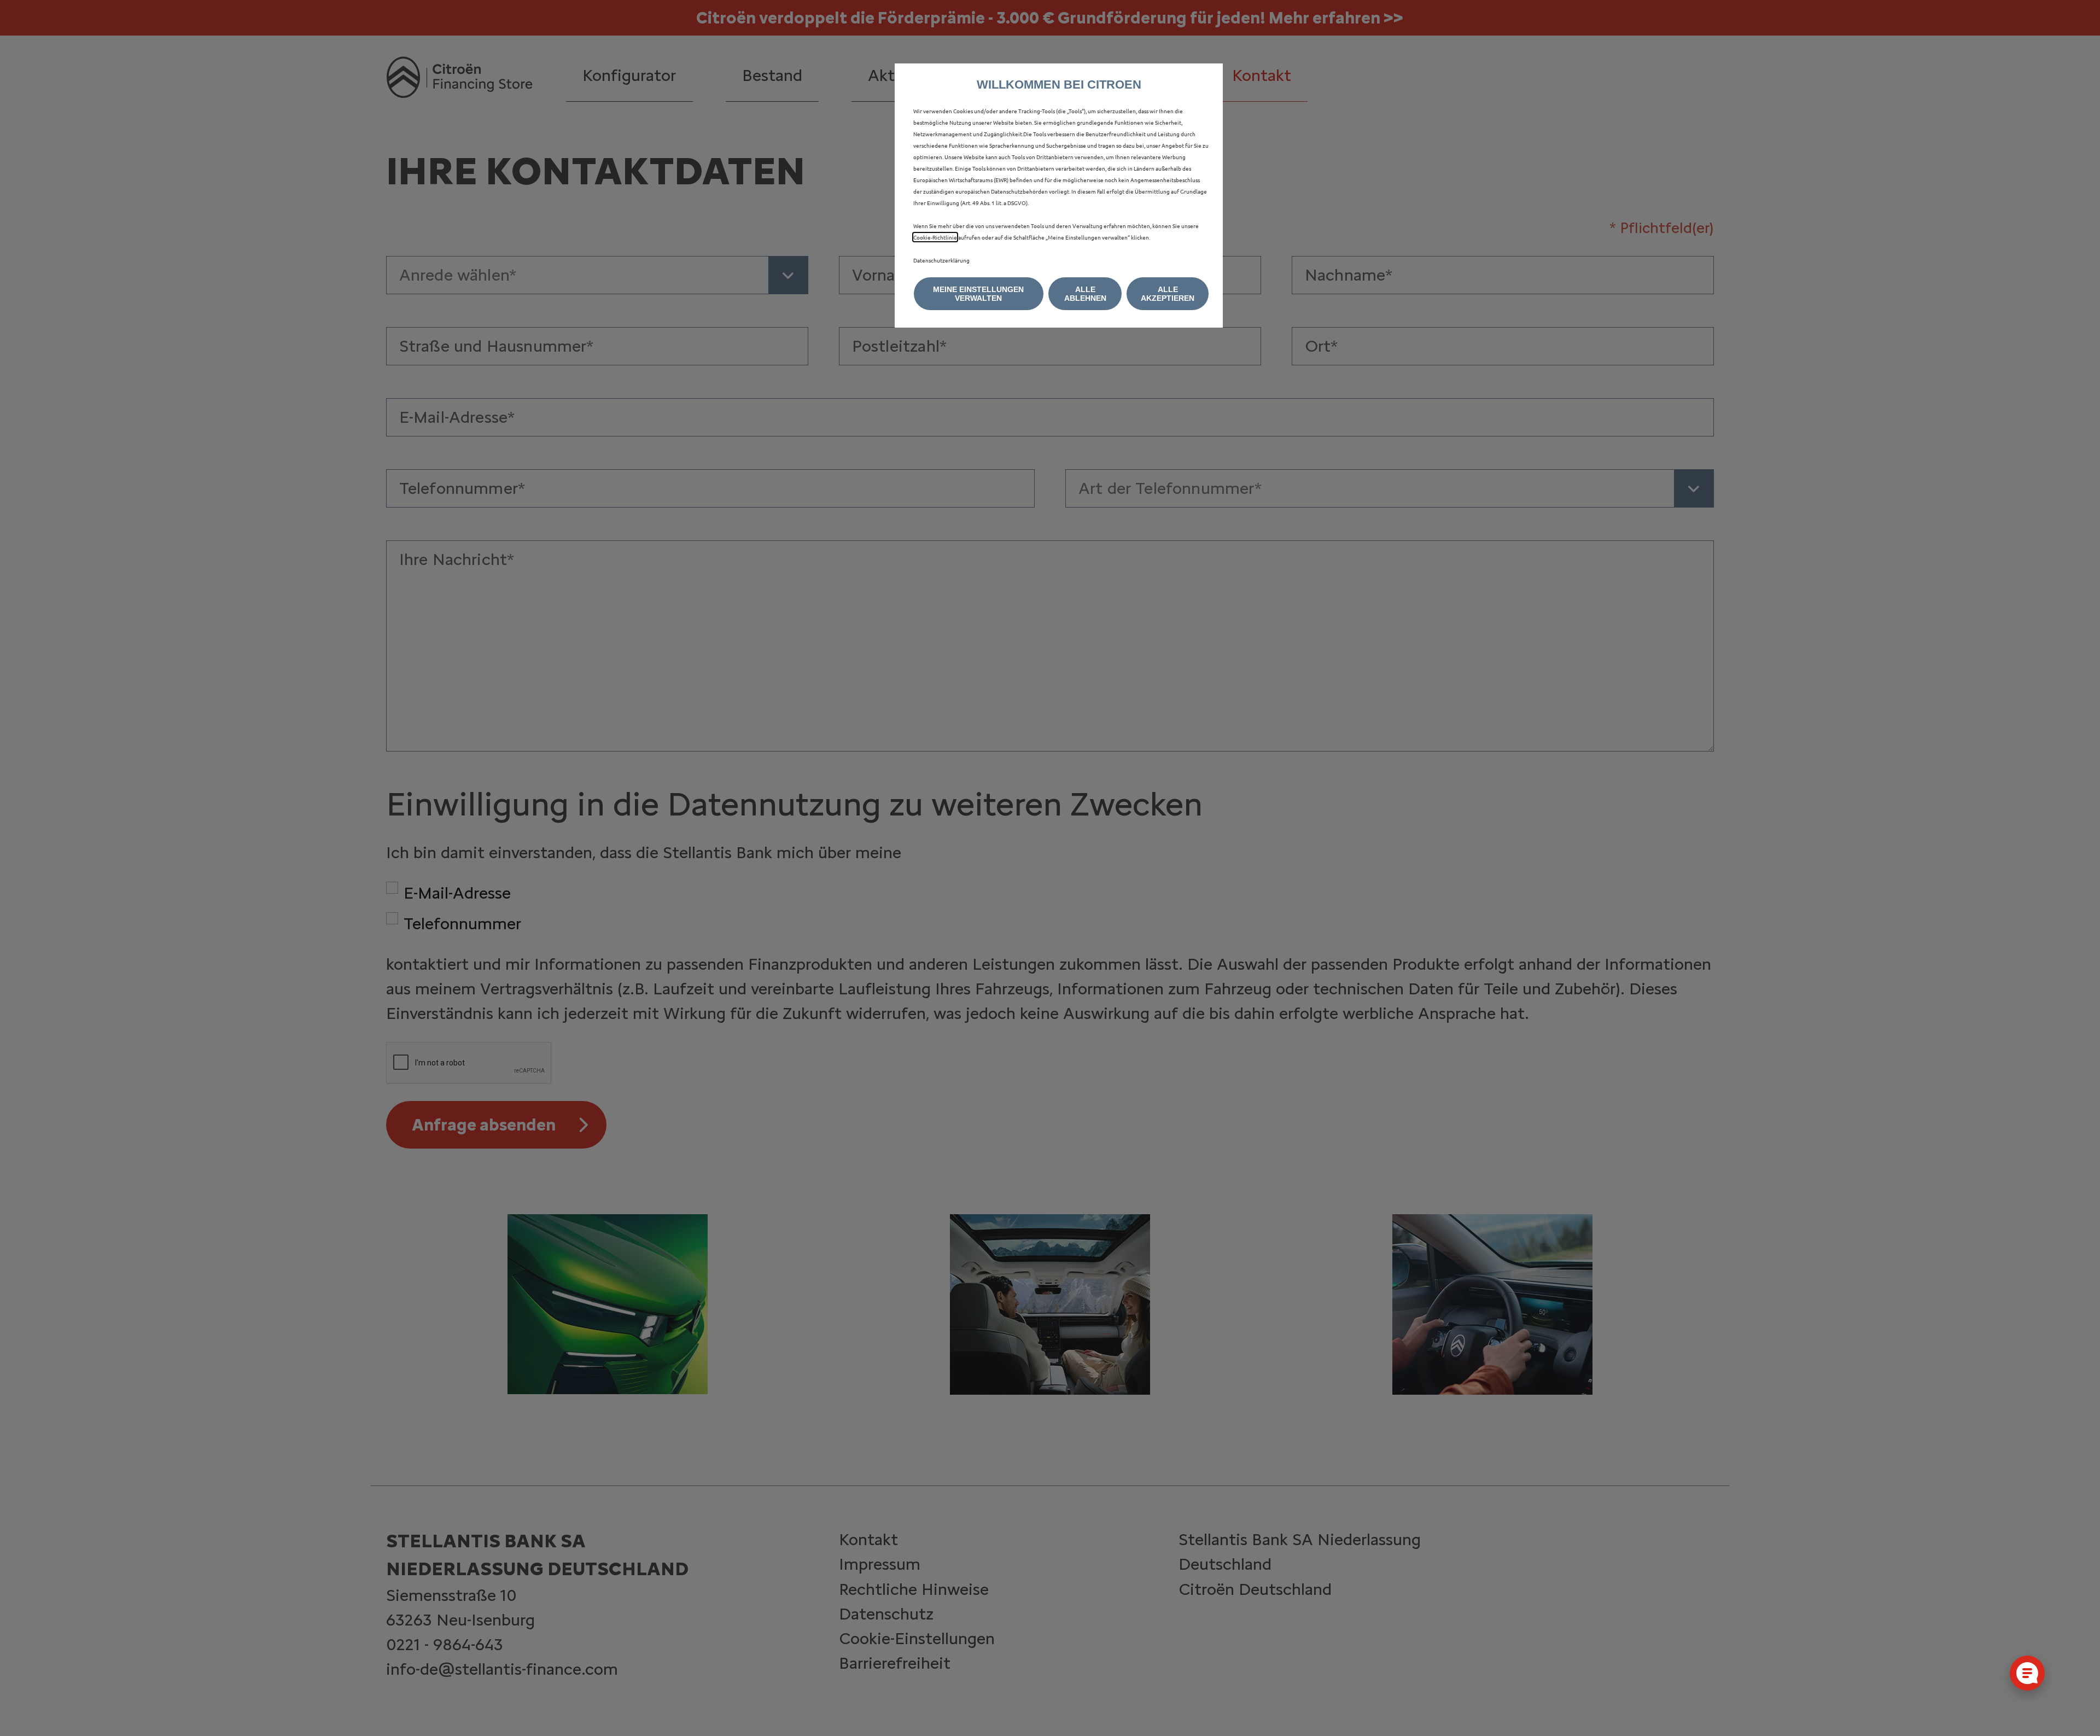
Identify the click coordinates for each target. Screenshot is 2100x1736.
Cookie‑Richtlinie (935, 237)
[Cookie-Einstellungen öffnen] (2027, 1673)
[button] (979, 294)
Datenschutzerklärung (941, 260)
